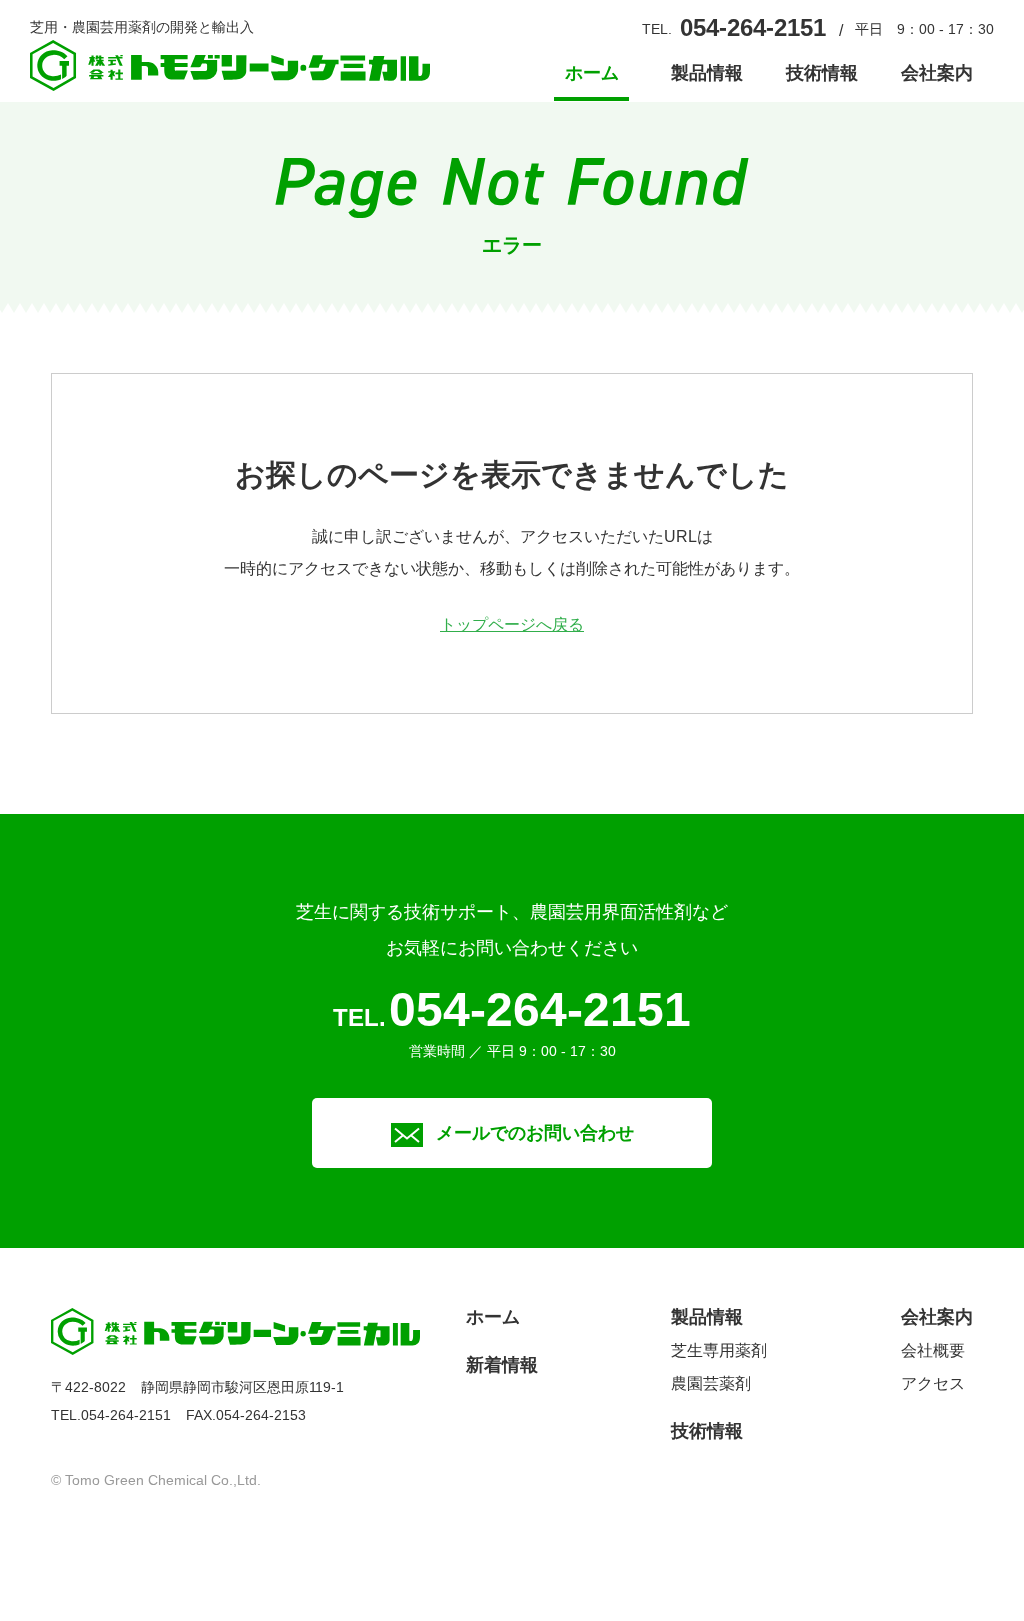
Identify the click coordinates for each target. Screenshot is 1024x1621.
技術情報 (822, 73)
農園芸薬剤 (711, 1383)
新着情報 (502, 1365)
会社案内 (937, 73)
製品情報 (707, 73)
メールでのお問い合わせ (535, 1133)
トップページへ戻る (512, 624)
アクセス (933, 1383)
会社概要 (933, 1350)
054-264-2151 (753, 27)
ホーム (592, 73)
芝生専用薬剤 (719, 1350)
